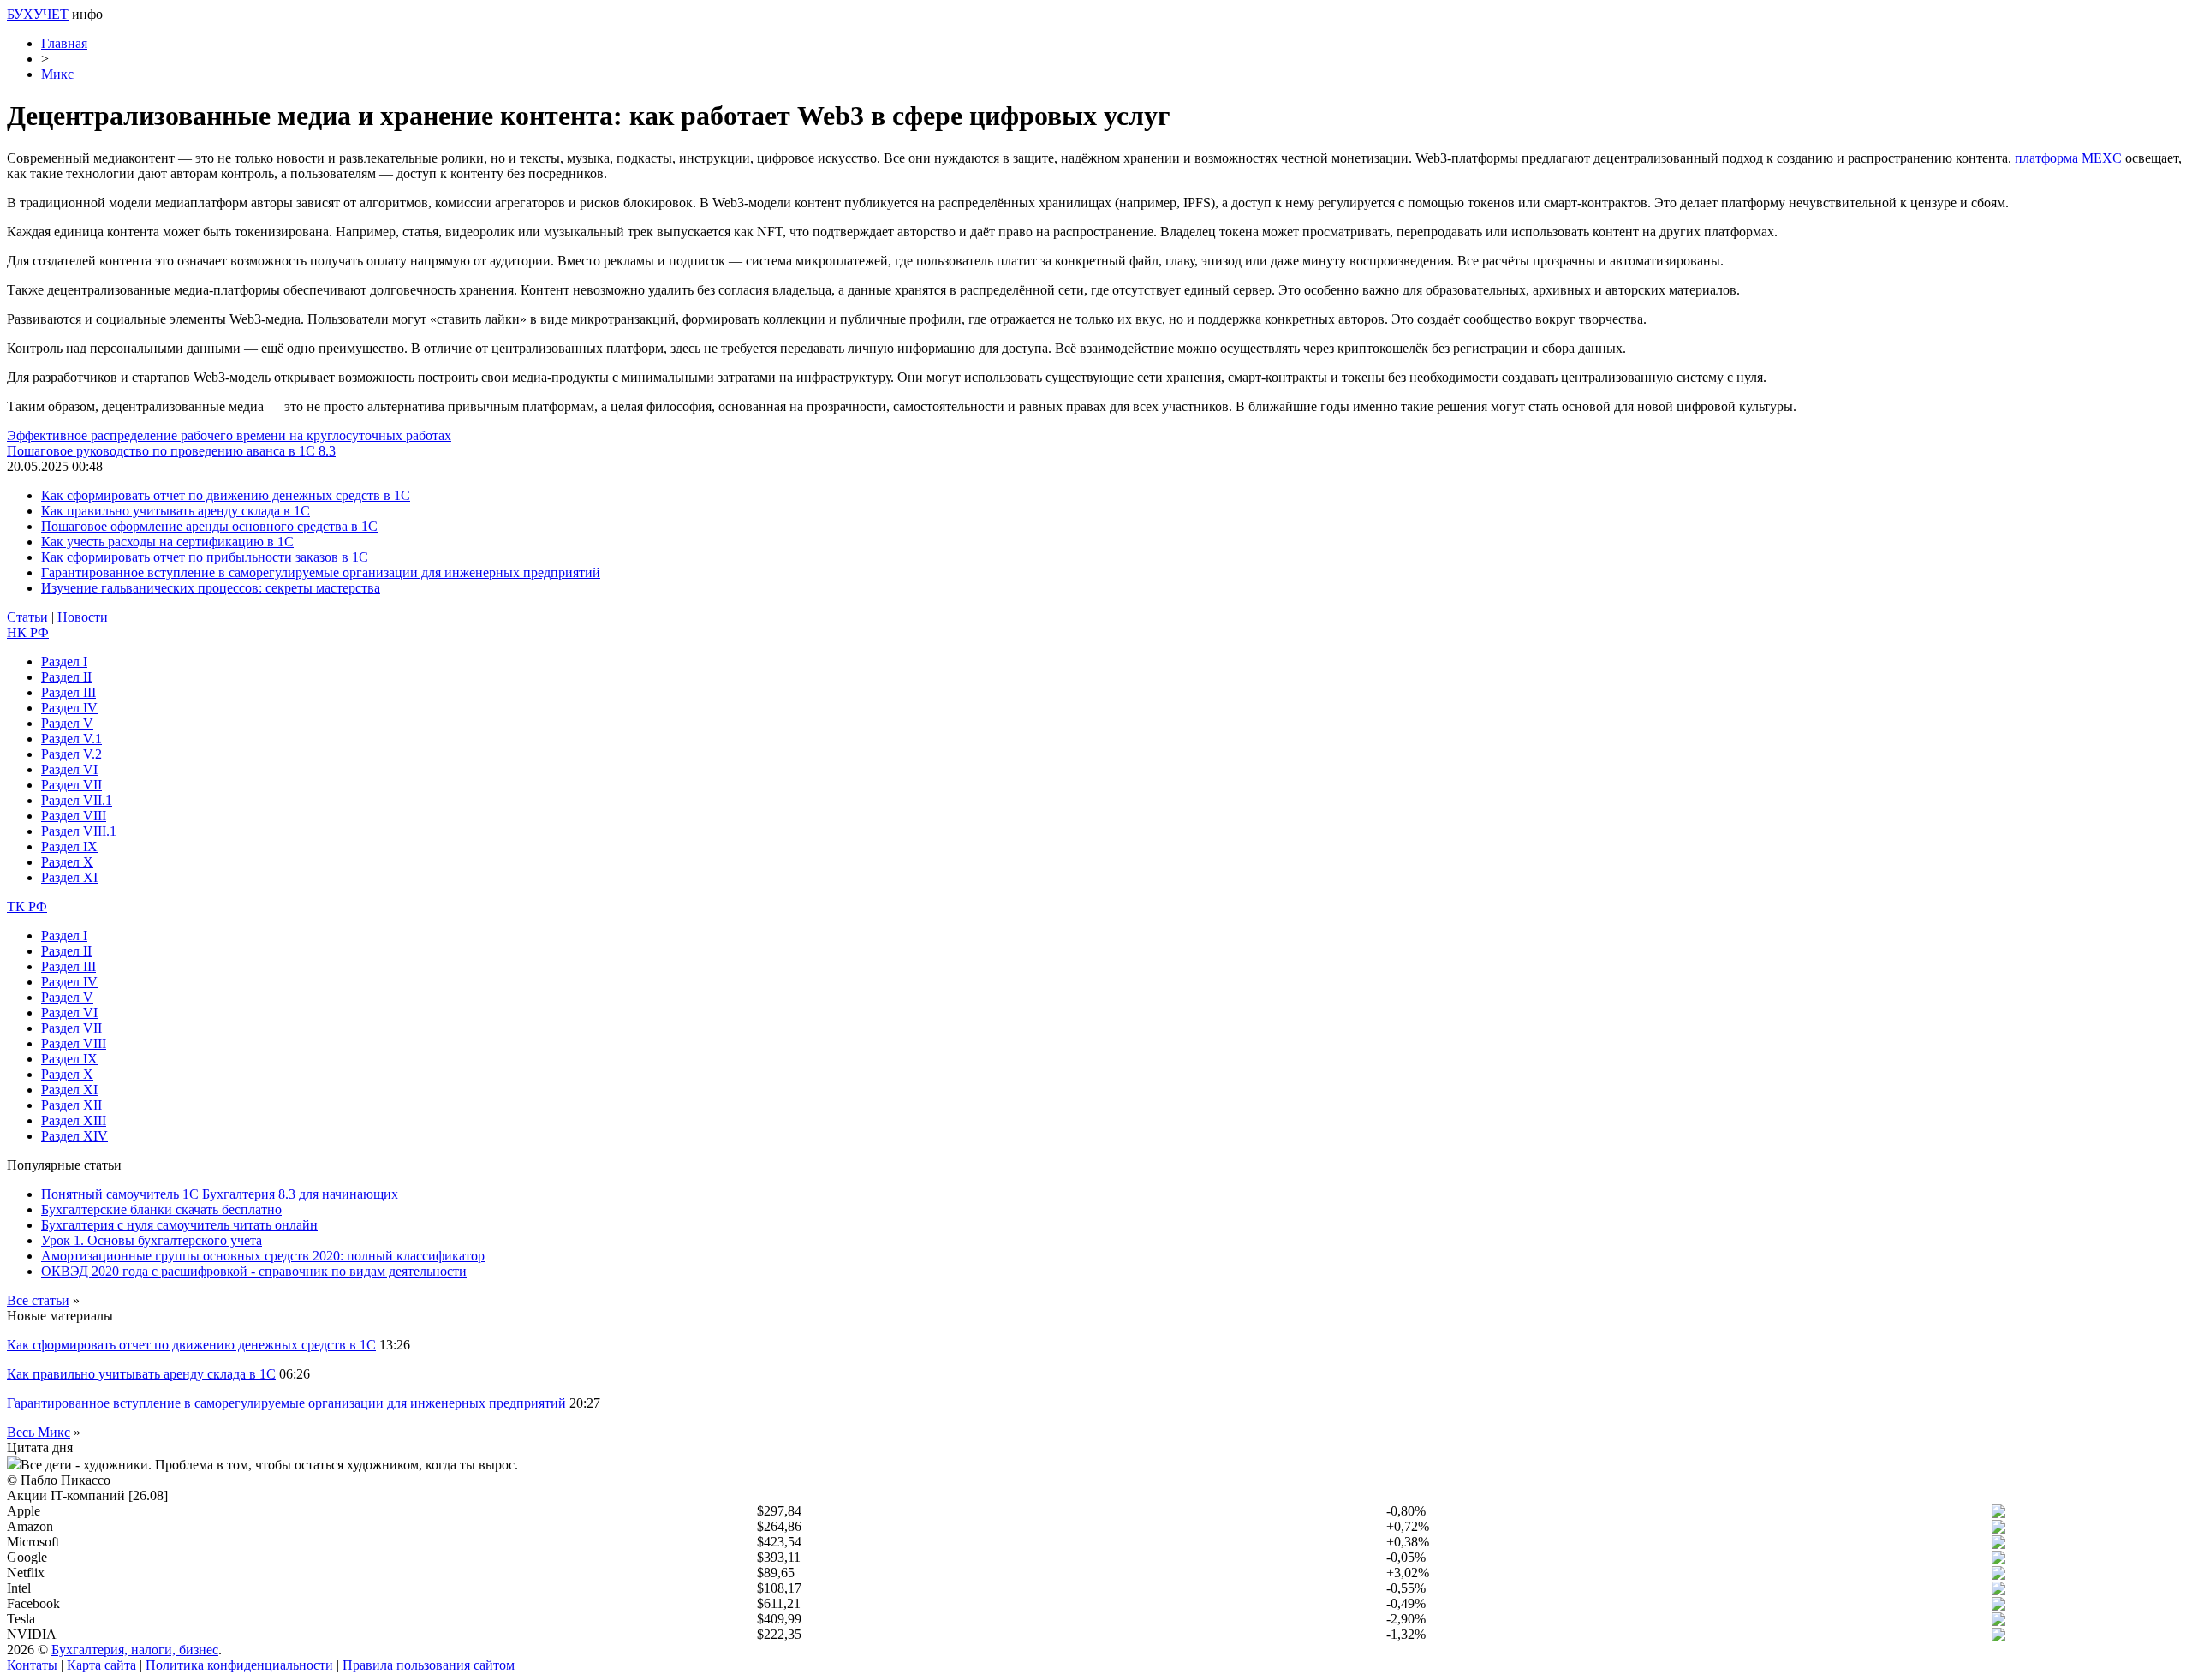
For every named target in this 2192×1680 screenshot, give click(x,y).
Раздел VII (71, 785)
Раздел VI (69, 769)
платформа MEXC (2068, 158)
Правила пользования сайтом (429, 1665)
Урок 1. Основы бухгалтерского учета (152, 1240)
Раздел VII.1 (77, 800)
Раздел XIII (74, 1120)
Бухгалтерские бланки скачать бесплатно (161, 1209)
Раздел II (66, 677)
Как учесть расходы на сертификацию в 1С (167, 542)
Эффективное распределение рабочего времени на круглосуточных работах (229, 435)
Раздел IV (69, 708)
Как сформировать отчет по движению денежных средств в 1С (226, 495)
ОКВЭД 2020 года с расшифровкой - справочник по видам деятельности (254, 1271)
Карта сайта (101, 1665)
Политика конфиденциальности (239, 1665)
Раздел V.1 (71, 739)
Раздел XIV (74, 1136)
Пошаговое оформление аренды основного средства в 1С (209, 526)
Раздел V (67, 723)
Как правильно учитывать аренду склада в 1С (176, 511)
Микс (57, 74)
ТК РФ (27, 906)
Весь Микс (39, 1432)
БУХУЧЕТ (38, 14)
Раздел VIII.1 (79, 831)
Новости (83, 617)
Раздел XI (69, 877)
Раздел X (67, 862)
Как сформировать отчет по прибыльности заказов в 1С (205, 557)
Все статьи (38, 1300)
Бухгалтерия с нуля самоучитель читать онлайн (179, 1225)
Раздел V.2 (71, 754)
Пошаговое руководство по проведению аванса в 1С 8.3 (171, 451)
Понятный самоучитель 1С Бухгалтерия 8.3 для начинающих (220, 1194)
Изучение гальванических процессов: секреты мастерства (211, 588)
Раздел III (68, 692)
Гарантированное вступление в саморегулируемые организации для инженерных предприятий (321, 572)
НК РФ (28, 632)
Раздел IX (69, 846)
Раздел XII (71, 1105)
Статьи (27, 617)
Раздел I (64, 661)
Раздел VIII (74, 816)
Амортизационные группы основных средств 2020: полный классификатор (263, 1256)
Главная (64, 43)
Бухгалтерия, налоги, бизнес (135, 1650)
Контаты (32, 1665)
